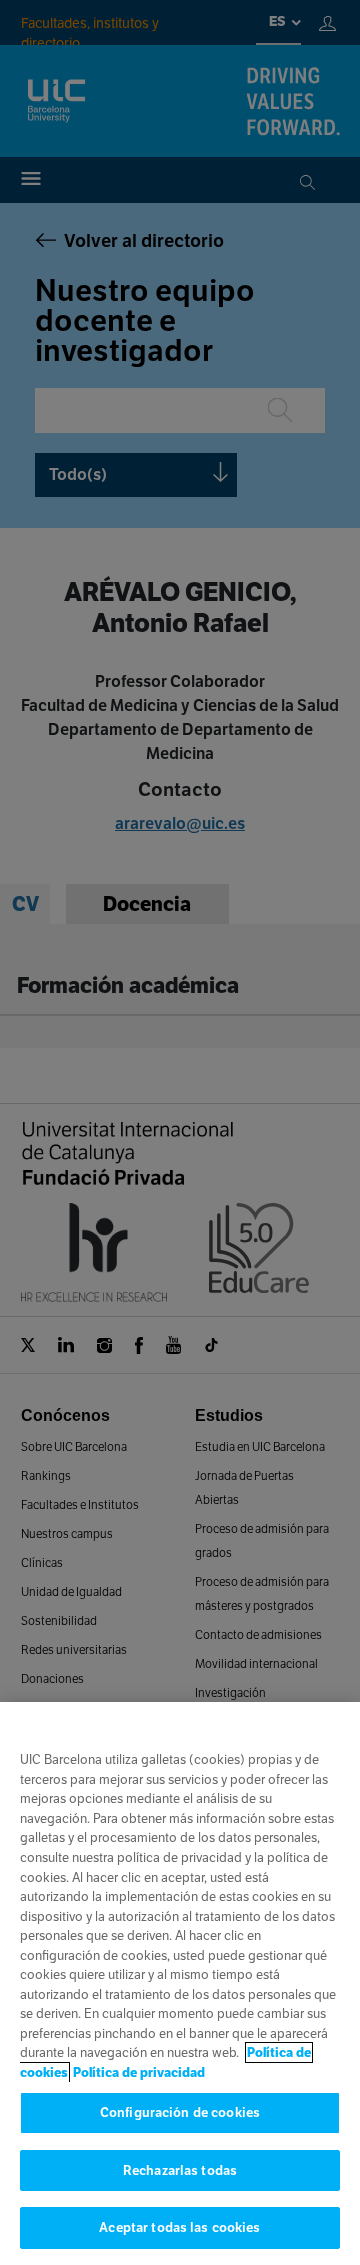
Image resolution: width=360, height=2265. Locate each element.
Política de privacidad (139, 2072)
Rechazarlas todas (180, 2170)
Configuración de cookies (180, 2112)
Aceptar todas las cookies (179, 2227)
